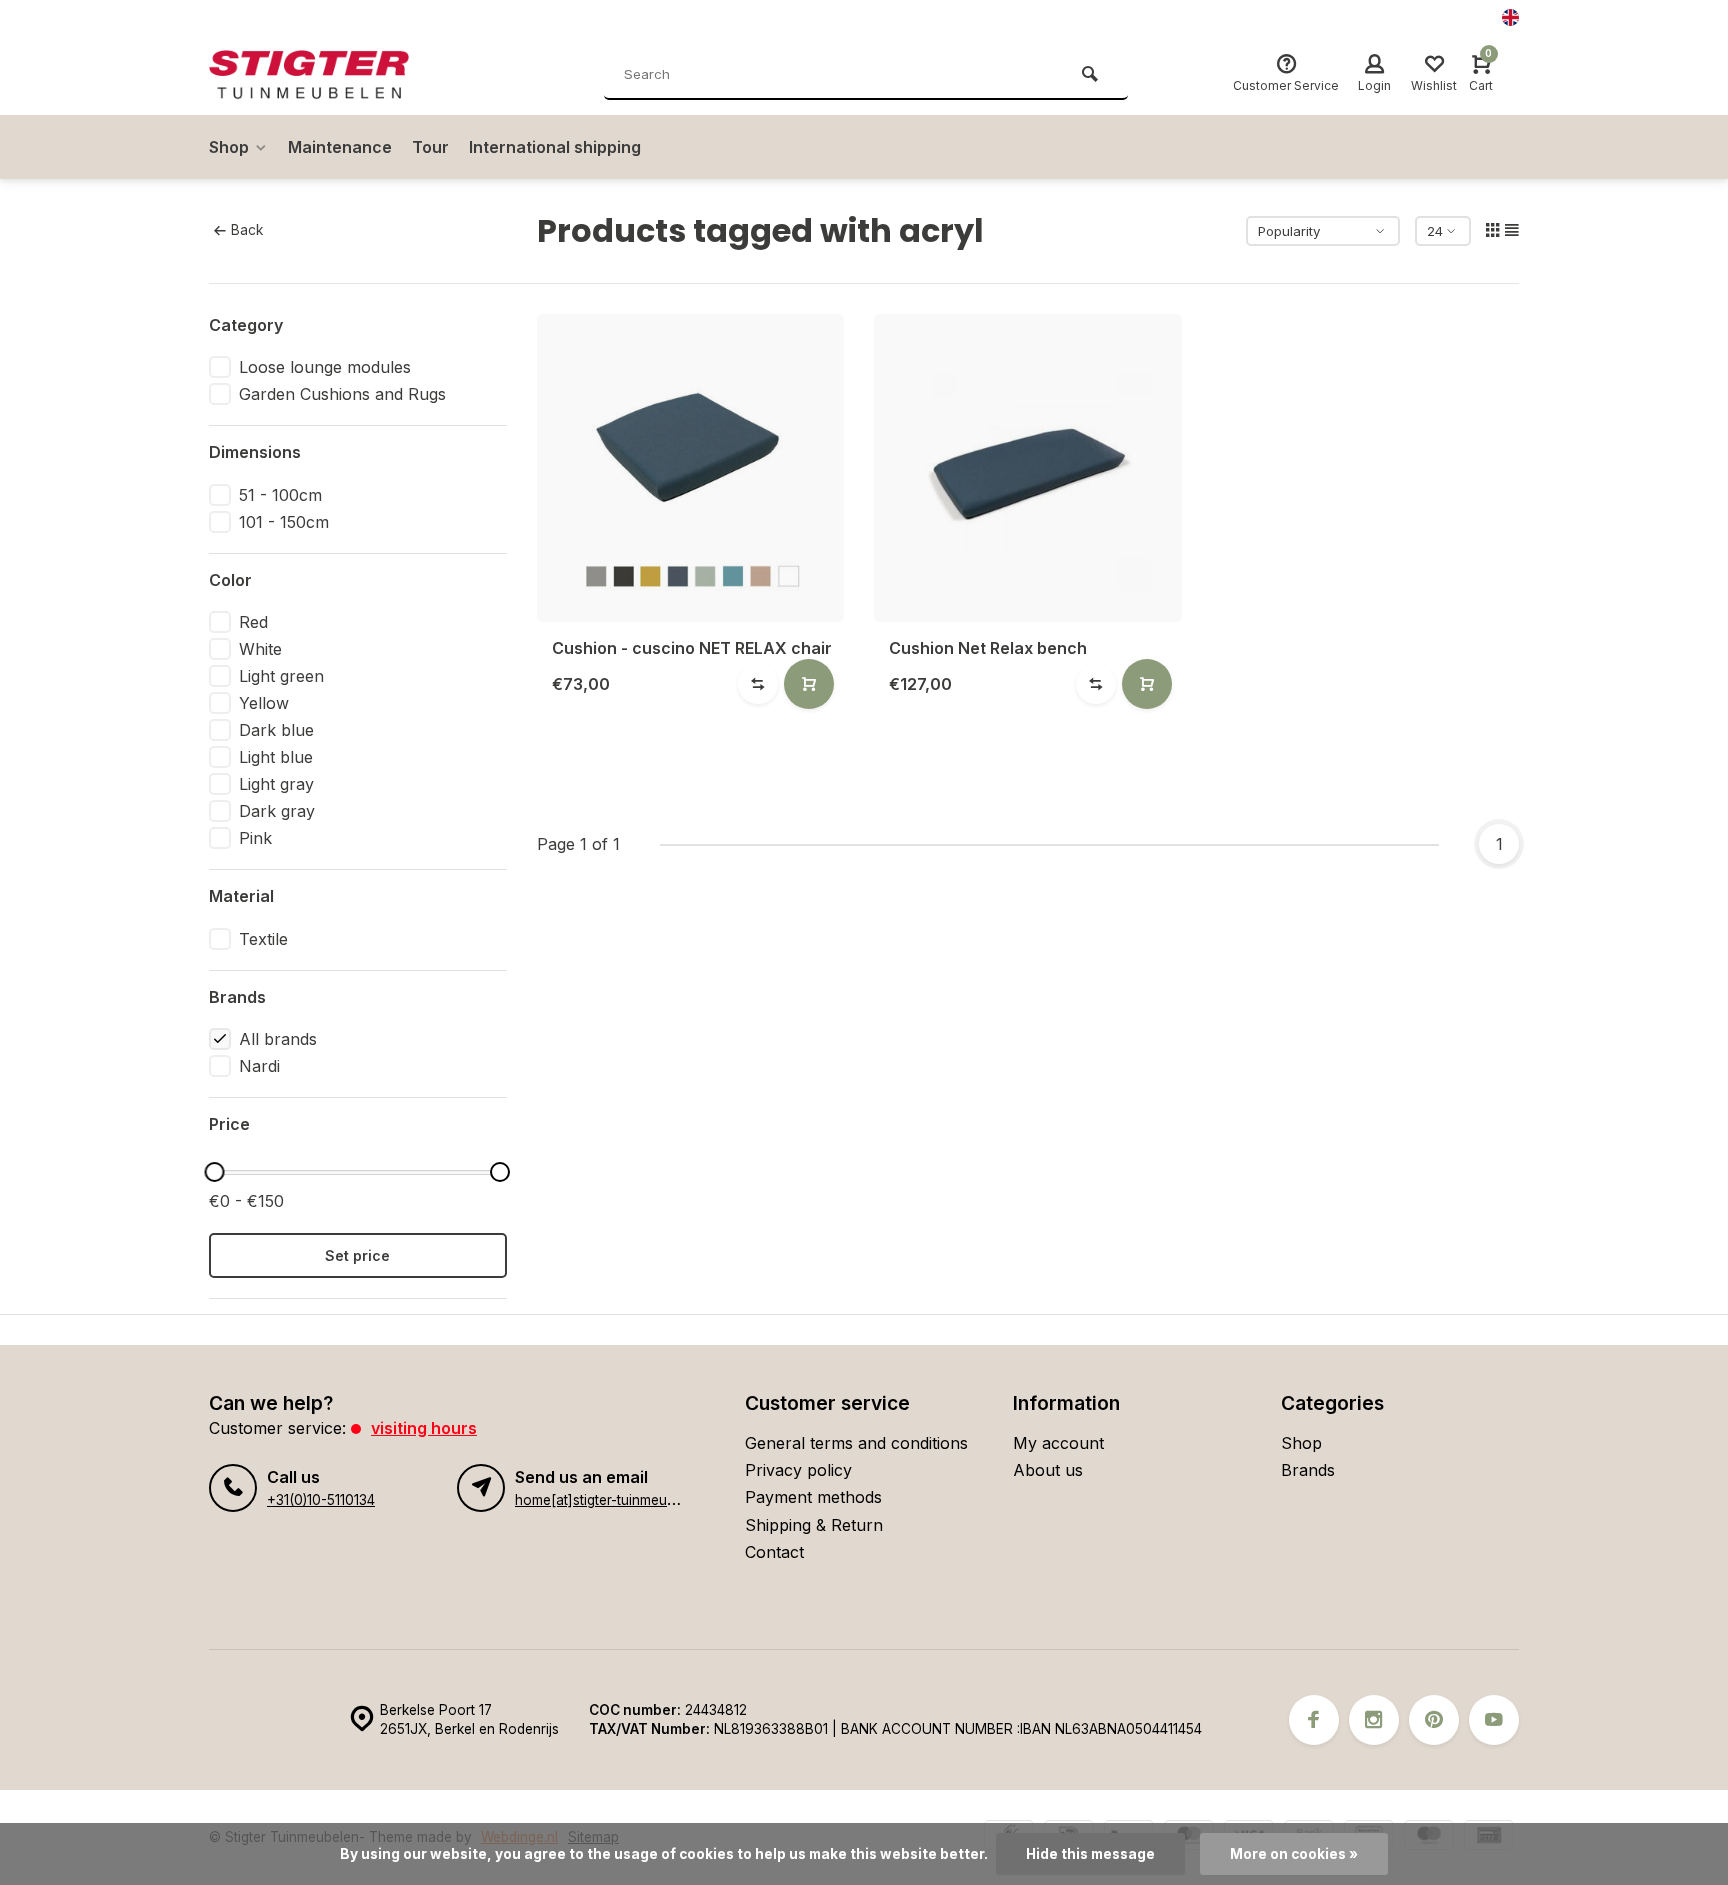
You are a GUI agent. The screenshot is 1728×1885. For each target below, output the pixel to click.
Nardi (259, 1066)
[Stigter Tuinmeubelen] (329, 75)
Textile (263, 939)
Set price (357, 1255)
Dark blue (276, 730)
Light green (281, 676)
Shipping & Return (814, 1525)
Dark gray (277, 811)
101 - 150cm (284, 522)
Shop (229, 147)
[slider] (214, 1172)
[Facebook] (1314, 1720)
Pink (255, 838)
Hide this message (1090, 1854)
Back (247, 230)
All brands (278, 1039)
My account (1058, 1443)
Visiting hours (424, 1428)
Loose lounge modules (325, 367)
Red (253, 622)
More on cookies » (1294, 1854)
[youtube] (1494, 1720)
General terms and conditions (856, 1443)
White (260, 649)
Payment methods (813, 1497)
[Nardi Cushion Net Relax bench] (1028, 468)
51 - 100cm (280, 495)
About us (1048, 1470)
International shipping (555, 147)
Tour (430, 147)
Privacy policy (798, 1470)
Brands (1308, 1470)
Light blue (276, 757)
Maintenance (340, 147)
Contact (774, 1552)
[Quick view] (809, 684)
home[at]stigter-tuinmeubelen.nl (615, 1500)
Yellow (264, 703)
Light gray (276, 784)
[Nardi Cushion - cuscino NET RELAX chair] (691, 468)
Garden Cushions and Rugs (342, 394)
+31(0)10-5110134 (321, 1500)
